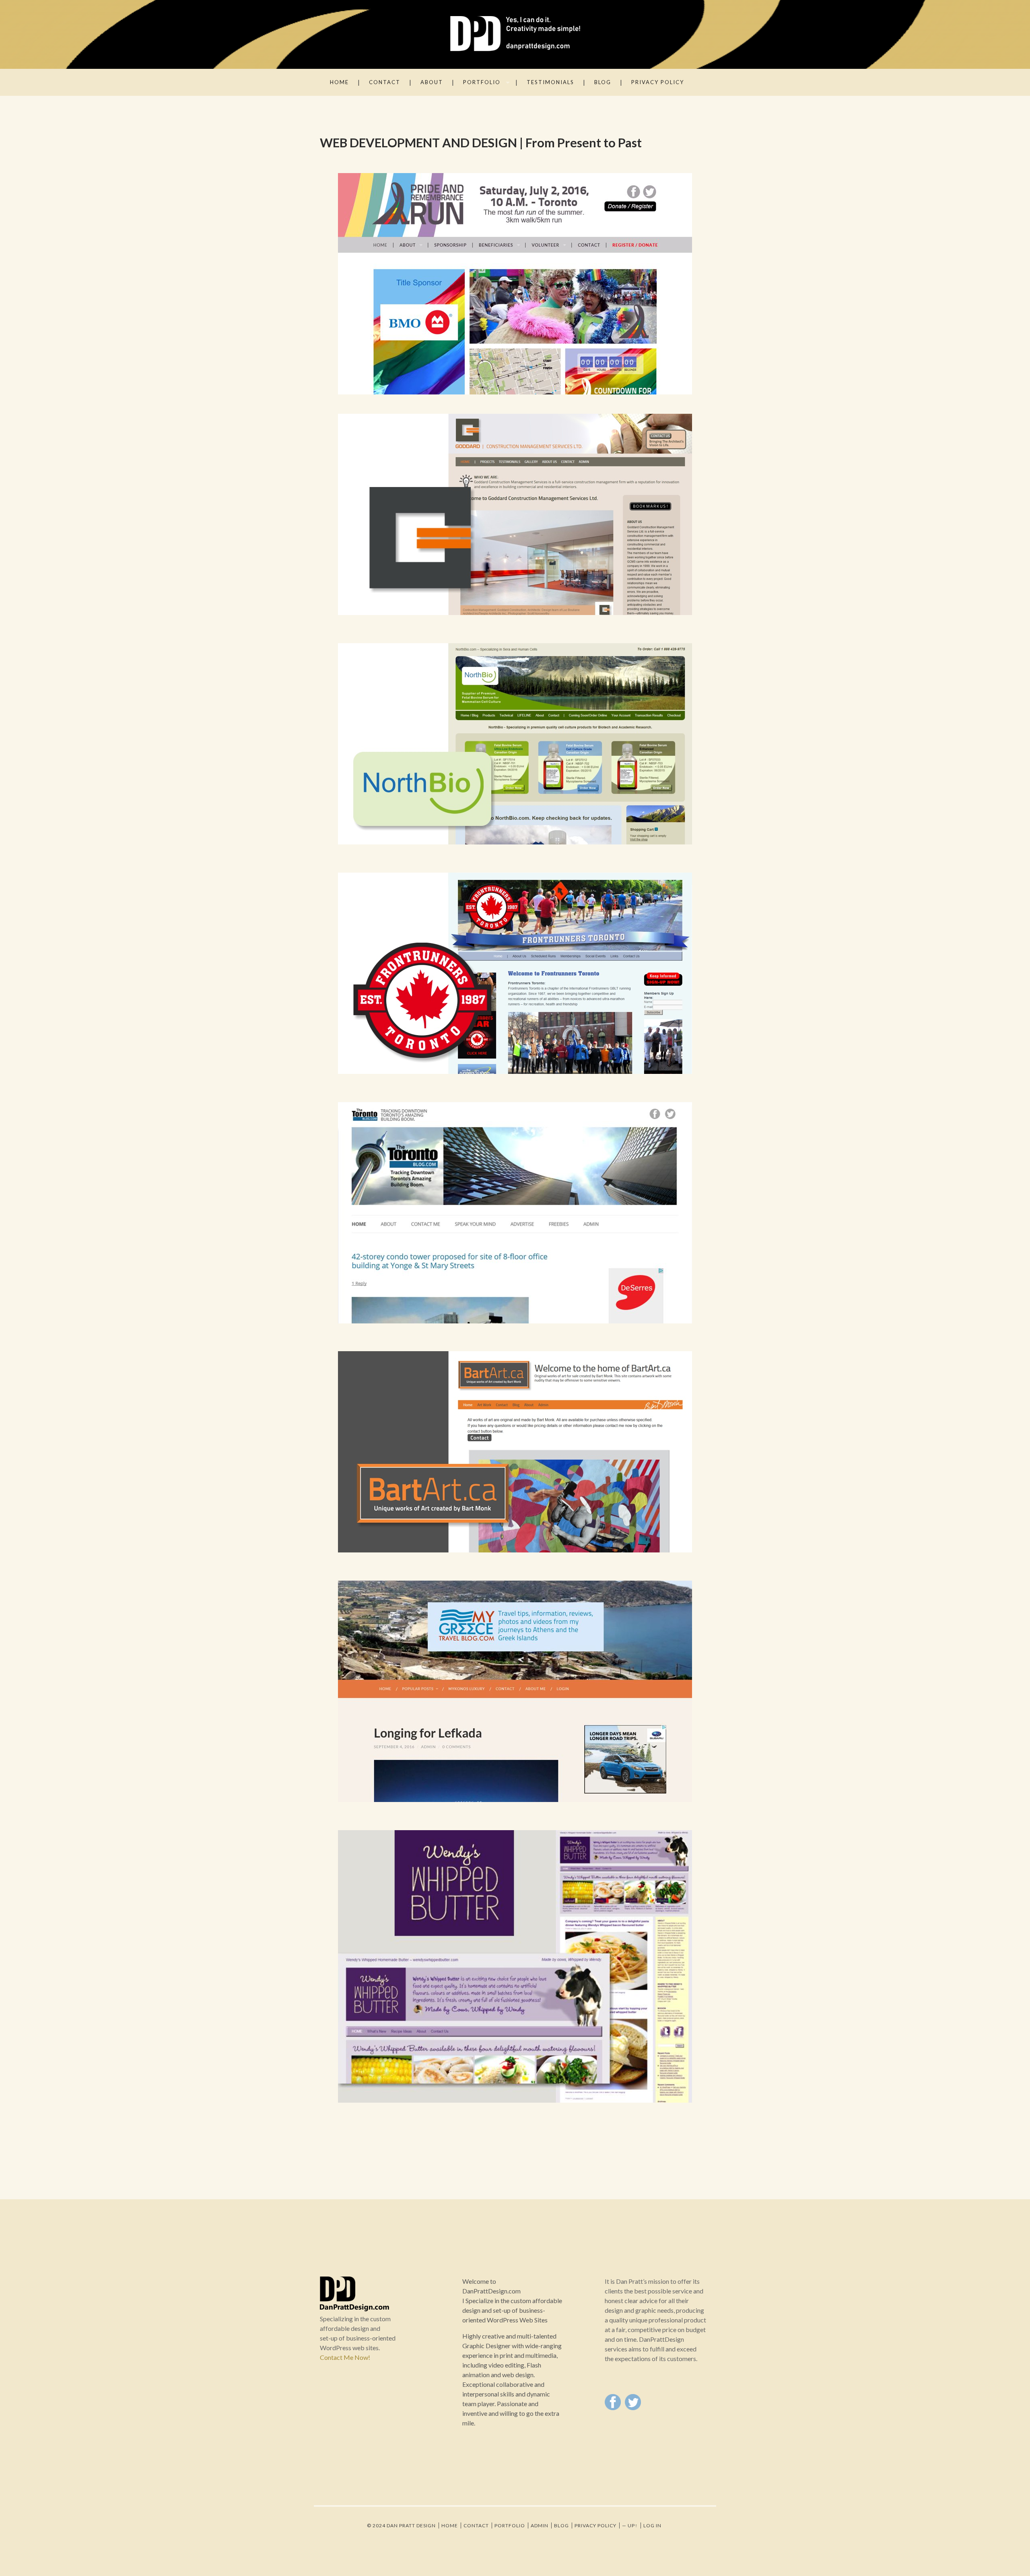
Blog (603, 82)
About (432, 82)
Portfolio (510, 2525)
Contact (476, 2525)
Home (450, 2525)
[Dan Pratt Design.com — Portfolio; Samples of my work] (515, 34)
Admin (540, 2525)
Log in (652, 2525)
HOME (339, 82)
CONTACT (385, 82)
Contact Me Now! (345, 2357)
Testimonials (550, 82)
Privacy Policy (658, 82)
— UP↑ (630, 2525)
